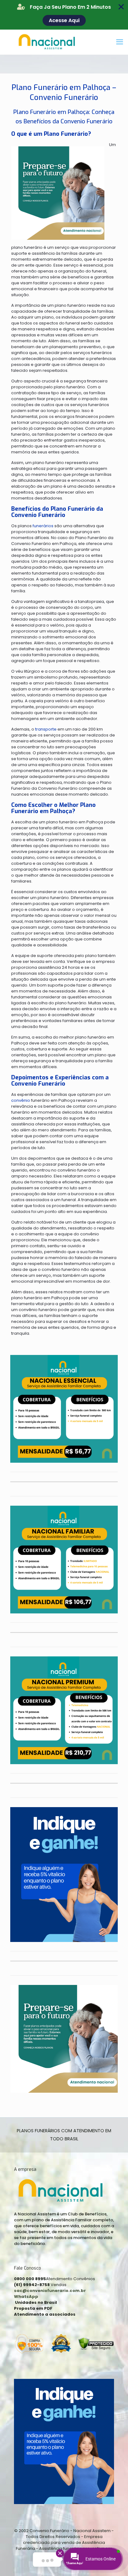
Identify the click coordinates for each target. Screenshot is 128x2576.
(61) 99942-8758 (32, 2285)
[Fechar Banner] (121, 7)
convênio (21, 1100)
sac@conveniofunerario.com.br (50, 2291)
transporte (46, 729)
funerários (43, 526)
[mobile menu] (120, 42)
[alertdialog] (64, 15)
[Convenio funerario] (64, 42)
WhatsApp (26, 2297)
